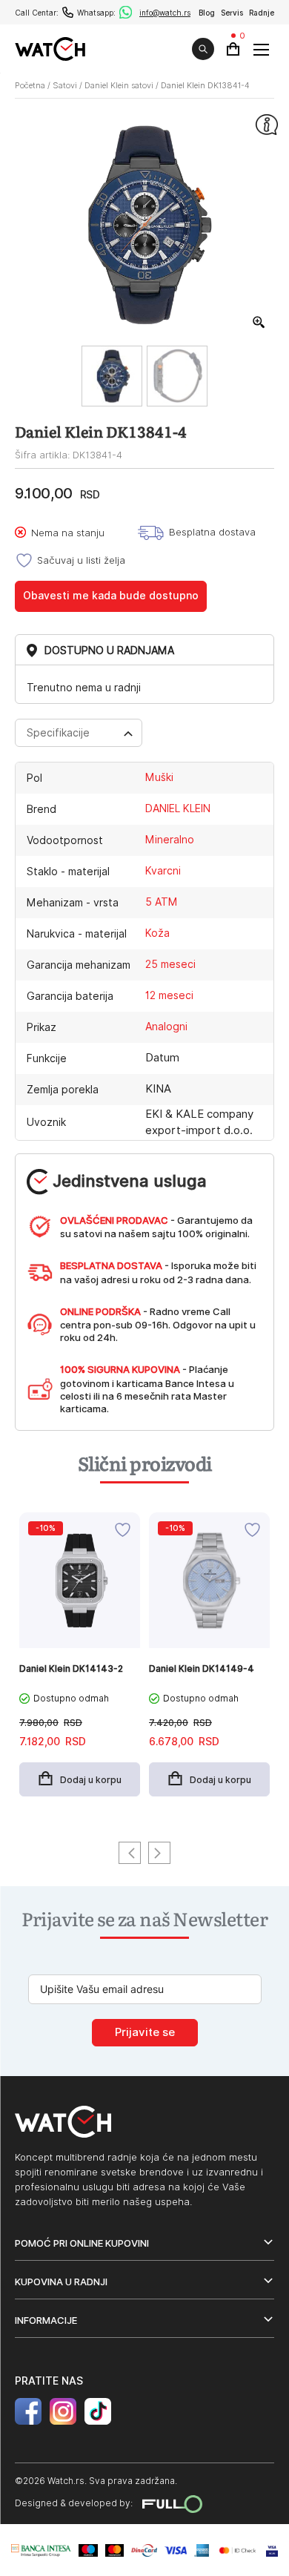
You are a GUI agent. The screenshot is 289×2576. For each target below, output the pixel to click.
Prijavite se (145, 2032)
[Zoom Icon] (259, 323)
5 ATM (162, 902)
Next (159, 1853)
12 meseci (169, 995)
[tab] (79, 733)
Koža (157, 933)
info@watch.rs (165, 13)
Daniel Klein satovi (119, 85)
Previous (130, 1853)
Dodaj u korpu (91, 1780)
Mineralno (170, 840)
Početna (30, 85)
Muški (159, 777)
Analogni (166, 1027)
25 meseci (170, 964)
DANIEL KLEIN (178, 808)
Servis (232, 13)
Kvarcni (163, 871)
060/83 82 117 (68, 12)
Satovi (65, 85)
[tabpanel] (80, 1662)
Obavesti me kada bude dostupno (111, 596)
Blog (207, 13)
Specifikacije (58, 733)
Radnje (262, 13)
